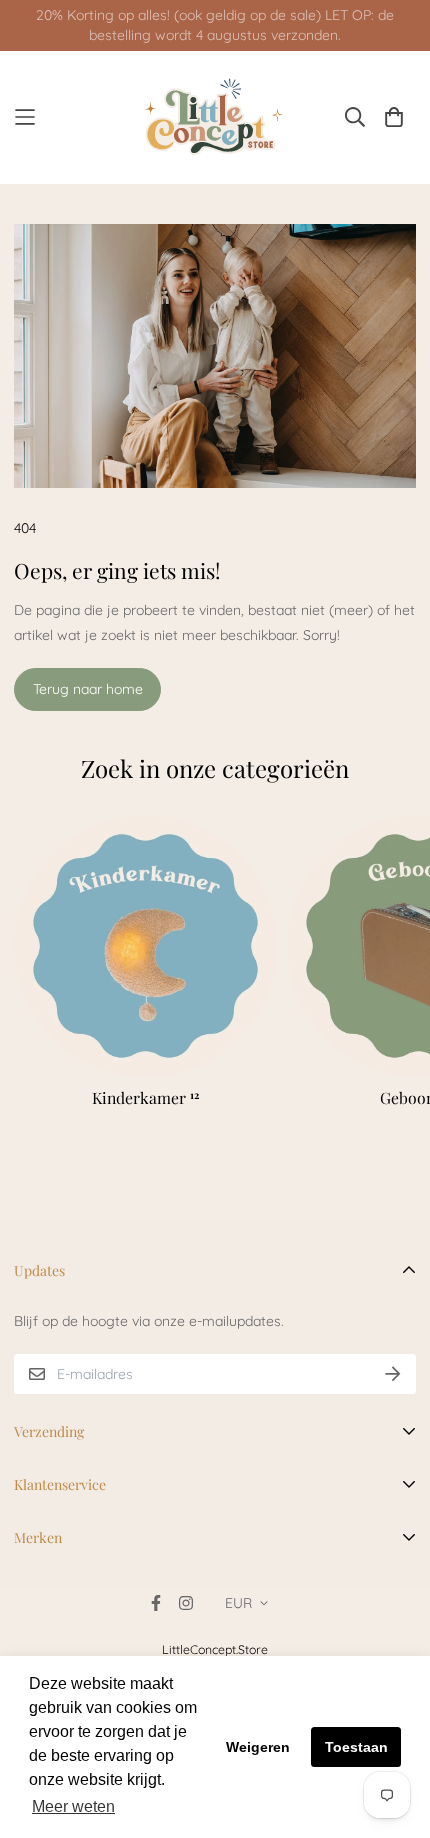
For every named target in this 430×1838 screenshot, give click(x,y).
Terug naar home (88, 689)
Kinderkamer (145, 1097)
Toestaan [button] (356, 1747)
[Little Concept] (215, 117)
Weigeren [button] (258, 1747)
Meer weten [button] (73, 1806)
